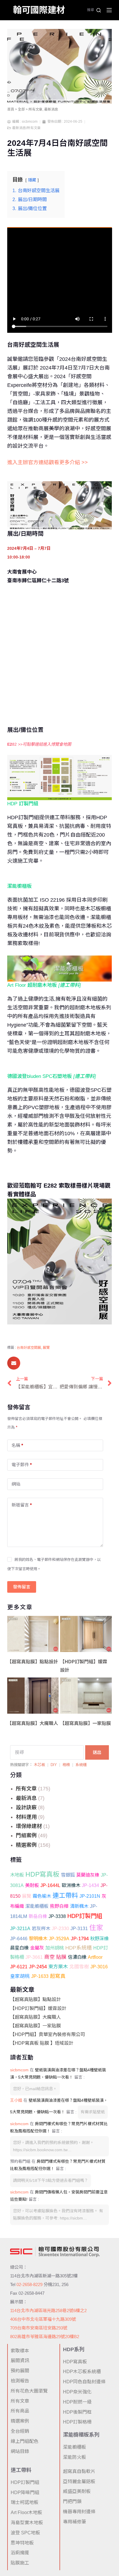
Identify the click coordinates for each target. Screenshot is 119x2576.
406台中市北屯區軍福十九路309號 (43, 2319)
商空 (49, 1957)
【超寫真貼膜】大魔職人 (36, 2017)
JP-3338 (57, 1916)
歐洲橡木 (71, 1885)
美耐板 (32, 1885)
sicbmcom (19, 2070)
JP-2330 (60, 1928)
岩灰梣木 (41, 1928)
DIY (54, 1765)
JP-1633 (40, 1976)
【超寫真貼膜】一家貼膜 (36, 2026)
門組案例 (26, 1835)
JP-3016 (99, 1967)
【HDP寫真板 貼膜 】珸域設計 (42, 2043)
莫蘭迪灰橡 (88, 1875)
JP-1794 (80, 1939)
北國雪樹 (79, 1967)
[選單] (109, 10)
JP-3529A (59, 1939)
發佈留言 (22, 1587)
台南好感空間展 (29, 1348)
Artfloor (95, 1957)
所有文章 (26, 1789)
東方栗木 (58, 1967)
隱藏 (32, 180)
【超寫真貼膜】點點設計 (36, 1999)
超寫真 (58, 1976)
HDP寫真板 (42, 1874)
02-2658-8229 (29, 2284)
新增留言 (22, 1505)
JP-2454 (38, 1967)
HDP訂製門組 (85, 1916)
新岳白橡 (38, 1916)
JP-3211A (20, 1928)
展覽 (27, 1896)
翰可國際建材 (39, 10)
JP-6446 (19, 1939)
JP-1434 (90, 1885)
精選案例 (26, 1845)
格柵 (66, 1765)
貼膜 (61, 1957)
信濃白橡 (77, 1957)
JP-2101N (90, 1896)
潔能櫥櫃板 (37, 1906)
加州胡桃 (55, 1948)
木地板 (17, 1875)
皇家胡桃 (20, 1976)
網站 (16, 1484)
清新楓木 (79, 1906)
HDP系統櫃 (79, 1948)
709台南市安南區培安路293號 (39, 2328)
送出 (97, 1752)
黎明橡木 (38, 1939)
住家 (96, 1928)
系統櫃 (81, 1765)
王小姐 (16, 2100)
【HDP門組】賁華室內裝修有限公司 (48, 2034)
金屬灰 (37, 1948)
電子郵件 (22, 1465)
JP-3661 (34, 1957)
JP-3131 (79, 1928)
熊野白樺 (59, 1906)
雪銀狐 (68, 1875)
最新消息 (26, 1798)
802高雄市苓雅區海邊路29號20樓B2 (45, 2337)
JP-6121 (19, 1967)
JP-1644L (50, 1885)
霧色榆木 (42, 1896)
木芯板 (39, 1765)
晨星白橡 (19, 1948)
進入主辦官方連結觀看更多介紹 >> (48, 462)
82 (39, 744)
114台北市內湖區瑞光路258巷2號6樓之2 (48, 2311)
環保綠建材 (29, 1826)
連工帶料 (65, 1896)
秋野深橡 (99, 1939)
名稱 (17, 1445)
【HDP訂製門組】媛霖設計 (38, 2008)
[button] (14, 1363)
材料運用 (26, 1817)
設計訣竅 (26, 1807)
